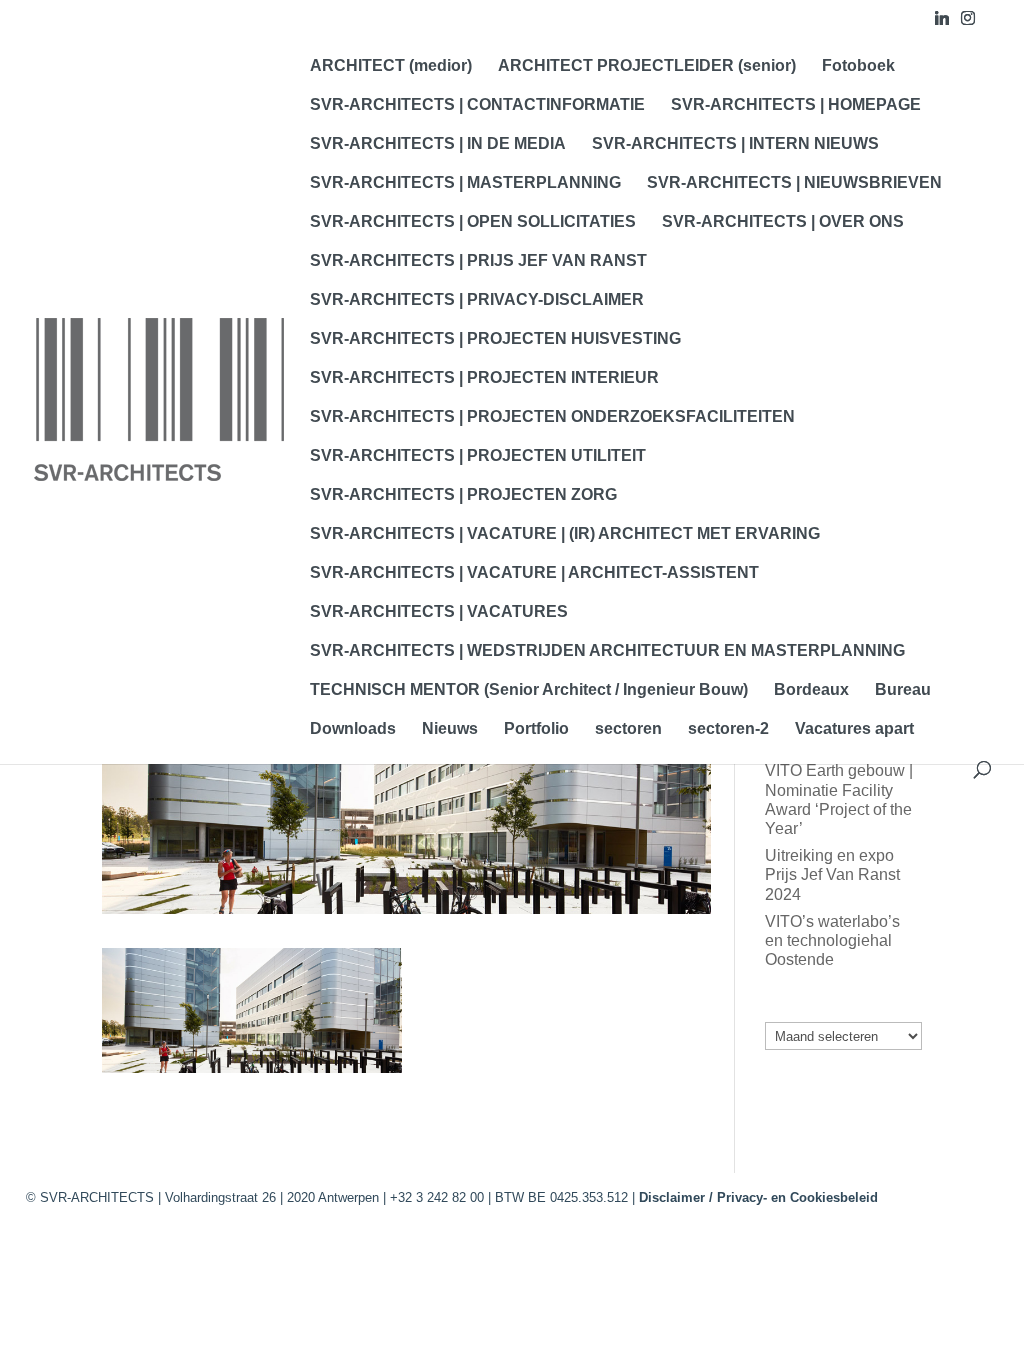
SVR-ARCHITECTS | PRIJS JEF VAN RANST (478, 261)
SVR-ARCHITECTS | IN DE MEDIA (438, 144)
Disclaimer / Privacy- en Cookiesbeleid (758, 1197)
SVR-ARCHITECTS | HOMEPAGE (796, 105)
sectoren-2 (728, 729)
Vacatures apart (854, 729)
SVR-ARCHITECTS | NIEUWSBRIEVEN (794, 183)
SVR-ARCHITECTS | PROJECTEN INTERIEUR (484, 378)
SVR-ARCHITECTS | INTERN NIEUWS (735, 144)
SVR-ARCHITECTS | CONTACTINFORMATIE (477, 105)
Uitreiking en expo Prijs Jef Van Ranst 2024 (832, 874)
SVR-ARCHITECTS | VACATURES (439, 612)
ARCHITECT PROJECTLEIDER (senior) (647, 66)
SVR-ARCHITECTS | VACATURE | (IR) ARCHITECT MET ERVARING (565, 534)
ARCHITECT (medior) (391, 66)
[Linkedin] (942, 23)
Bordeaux (811, 690)
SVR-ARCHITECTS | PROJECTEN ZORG (463, 495)
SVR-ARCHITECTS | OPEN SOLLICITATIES (473, 222)
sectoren (628, 729)
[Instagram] (968, 23)
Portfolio (536, 729)
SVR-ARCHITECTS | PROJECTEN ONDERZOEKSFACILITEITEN (552, 417)
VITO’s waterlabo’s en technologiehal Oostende (832, 940)
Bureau (903, 690)
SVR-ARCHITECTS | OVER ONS (783, 222)
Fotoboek (858, 66)
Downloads (353, 729)
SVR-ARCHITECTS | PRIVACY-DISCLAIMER (477, 300)
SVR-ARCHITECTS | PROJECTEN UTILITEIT (478, 456)
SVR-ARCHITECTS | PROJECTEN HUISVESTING (495, 339)
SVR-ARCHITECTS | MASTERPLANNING (465, 183)
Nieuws (450, 729)
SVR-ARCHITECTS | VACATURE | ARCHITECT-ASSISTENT (534, 573)
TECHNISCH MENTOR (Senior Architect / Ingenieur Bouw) (529, 690)
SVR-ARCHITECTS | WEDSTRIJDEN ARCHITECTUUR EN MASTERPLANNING (607, 651)
